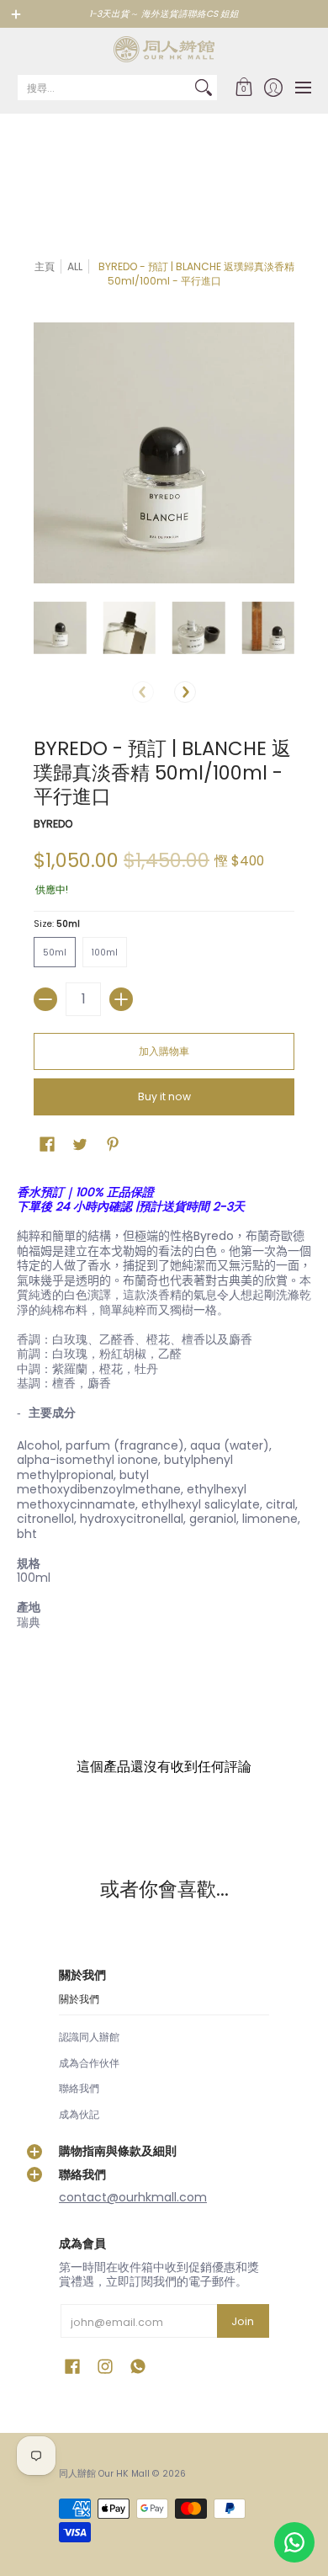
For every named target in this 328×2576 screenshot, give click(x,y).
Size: (57, 924)
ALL (75, 266)
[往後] (185, 692)
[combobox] (104, 88)
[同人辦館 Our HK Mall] (164, 49)
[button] (243, 88)
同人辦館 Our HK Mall (104, 2474)
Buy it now (164, 1096)
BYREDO (53, 824)
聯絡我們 (79, 2088)
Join (243, 2321)
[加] (121, 999)
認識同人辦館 (89, 2037)
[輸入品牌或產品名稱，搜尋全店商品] (204, 88)
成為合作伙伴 (89, 2063)
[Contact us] (294, 2542)
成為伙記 (79, 2114)
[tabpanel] (164, 1411)
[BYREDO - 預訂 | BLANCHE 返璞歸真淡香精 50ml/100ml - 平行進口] (60, 628)
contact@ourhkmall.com (133, 2197)
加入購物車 (164, 1051)
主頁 (45, 266)
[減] (45, 999)
